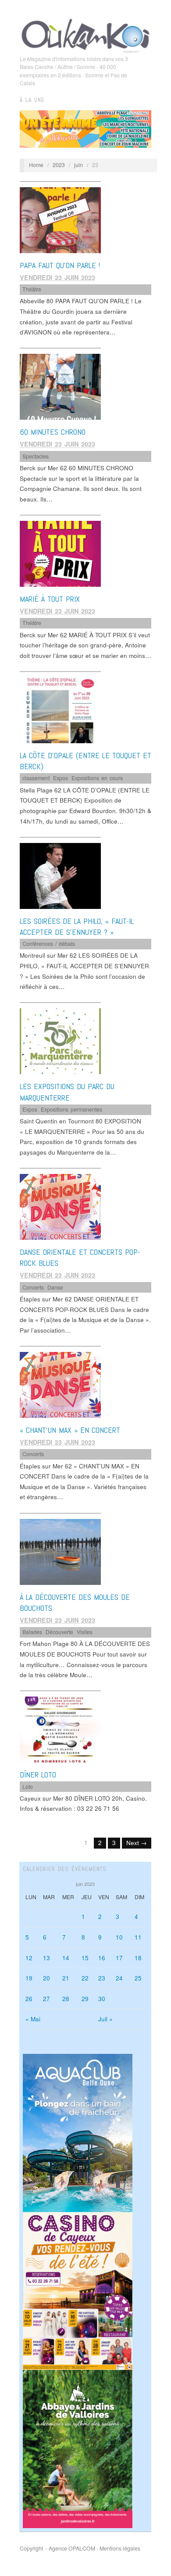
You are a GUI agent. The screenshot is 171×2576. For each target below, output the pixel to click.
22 (85, 1978)
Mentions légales (120, 2548)
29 (85, 1999)
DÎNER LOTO (38, 1775)
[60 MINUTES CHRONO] (60, 386)
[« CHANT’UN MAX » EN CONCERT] (60, 1384)
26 (29, 1999)
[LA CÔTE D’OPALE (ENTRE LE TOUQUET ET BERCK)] (60, 710)
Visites (85, 1632)
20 (46, 1978)
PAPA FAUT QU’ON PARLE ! (60, 265)
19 (29, 1978)
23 (102, 1978)
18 (138, 1958)
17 (119, 1958)
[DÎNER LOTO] (60, 1729)
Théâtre (32, 289)
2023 (59, 165)
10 (119, 1937)
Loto (28, 1787)
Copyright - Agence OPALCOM (57, 2548)
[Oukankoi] (85, 34)
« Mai (33, 2019)
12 (29, 1958)
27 (46, 1999)
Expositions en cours (97, 778)
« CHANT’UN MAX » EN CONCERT (70, 1430)
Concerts (33, 1287)
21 (66, 1978)
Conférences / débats (49, 944)
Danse (55, 1287)
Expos (61, 778)
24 (119, 1978)
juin (78, 165)
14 (66, 1958)
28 (66, 1999)
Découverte (59, 1632)
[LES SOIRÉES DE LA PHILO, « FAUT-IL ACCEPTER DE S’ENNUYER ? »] (60, 875)
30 (102, 1999)
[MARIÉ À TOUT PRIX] (60, 553)
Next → (137, 1843)
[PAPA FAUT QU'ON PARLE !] (60, 220)
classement (36, 778)
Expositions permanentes (71, 1109)
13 (46, 1958)
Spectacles (36, 456)
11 (138, 1937)
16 (102, 1958)
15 (85, 1958)
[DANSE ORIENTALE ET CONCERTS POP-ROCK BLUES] (60, 1206)
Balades (32, 1632)
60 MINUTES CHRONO (53, 432)
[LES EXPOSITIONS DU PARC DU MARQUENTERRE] (60, 1041)
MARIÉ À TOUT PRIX (50, 599)
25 (138, 1978)
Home (36, 165)
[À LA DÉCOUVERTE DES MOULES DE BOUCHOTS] (60, 1551)
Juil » (105, 2019)
